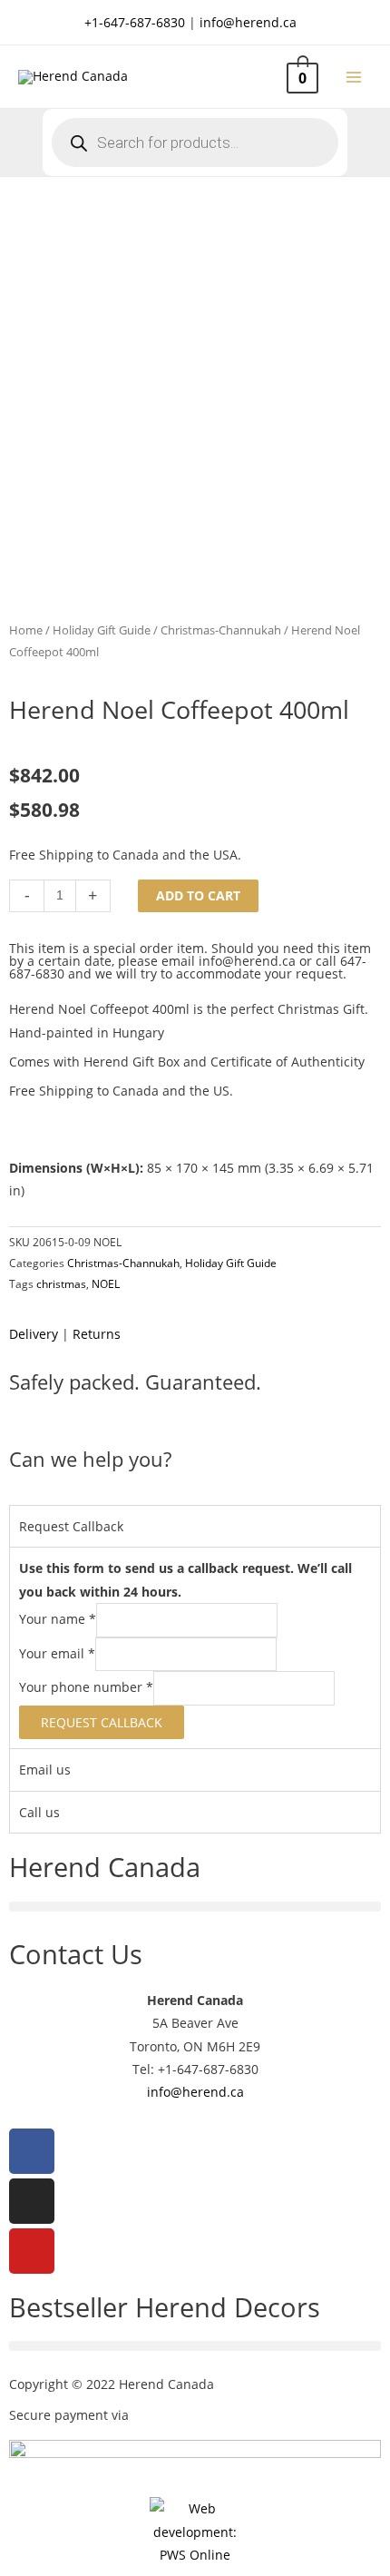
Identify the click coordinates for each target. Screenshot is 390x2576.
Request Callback (102, 1722)
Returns (97, 1334)
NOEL (106, 1284)
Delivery (34, 1334)
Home (26, 630)
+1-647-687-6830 (135, 22)
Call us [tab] (39, 1812)
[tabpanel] (195, 1647)
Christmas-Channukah (221, 630)
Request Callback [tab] (71, 1526)
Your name (58, 1619)
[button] (195, 1907)
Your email (57, 1653)
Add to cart (198, 895)
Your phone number (86, 1687)
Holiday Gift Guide (102, 630)
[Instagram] (32, 2201)
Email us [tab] (45, 1770)
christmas (61, 1284)
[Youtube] (32, 2251)
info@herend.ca (248, 22)
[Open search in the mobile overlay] (195, 143)
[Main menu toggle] (354, 77)
